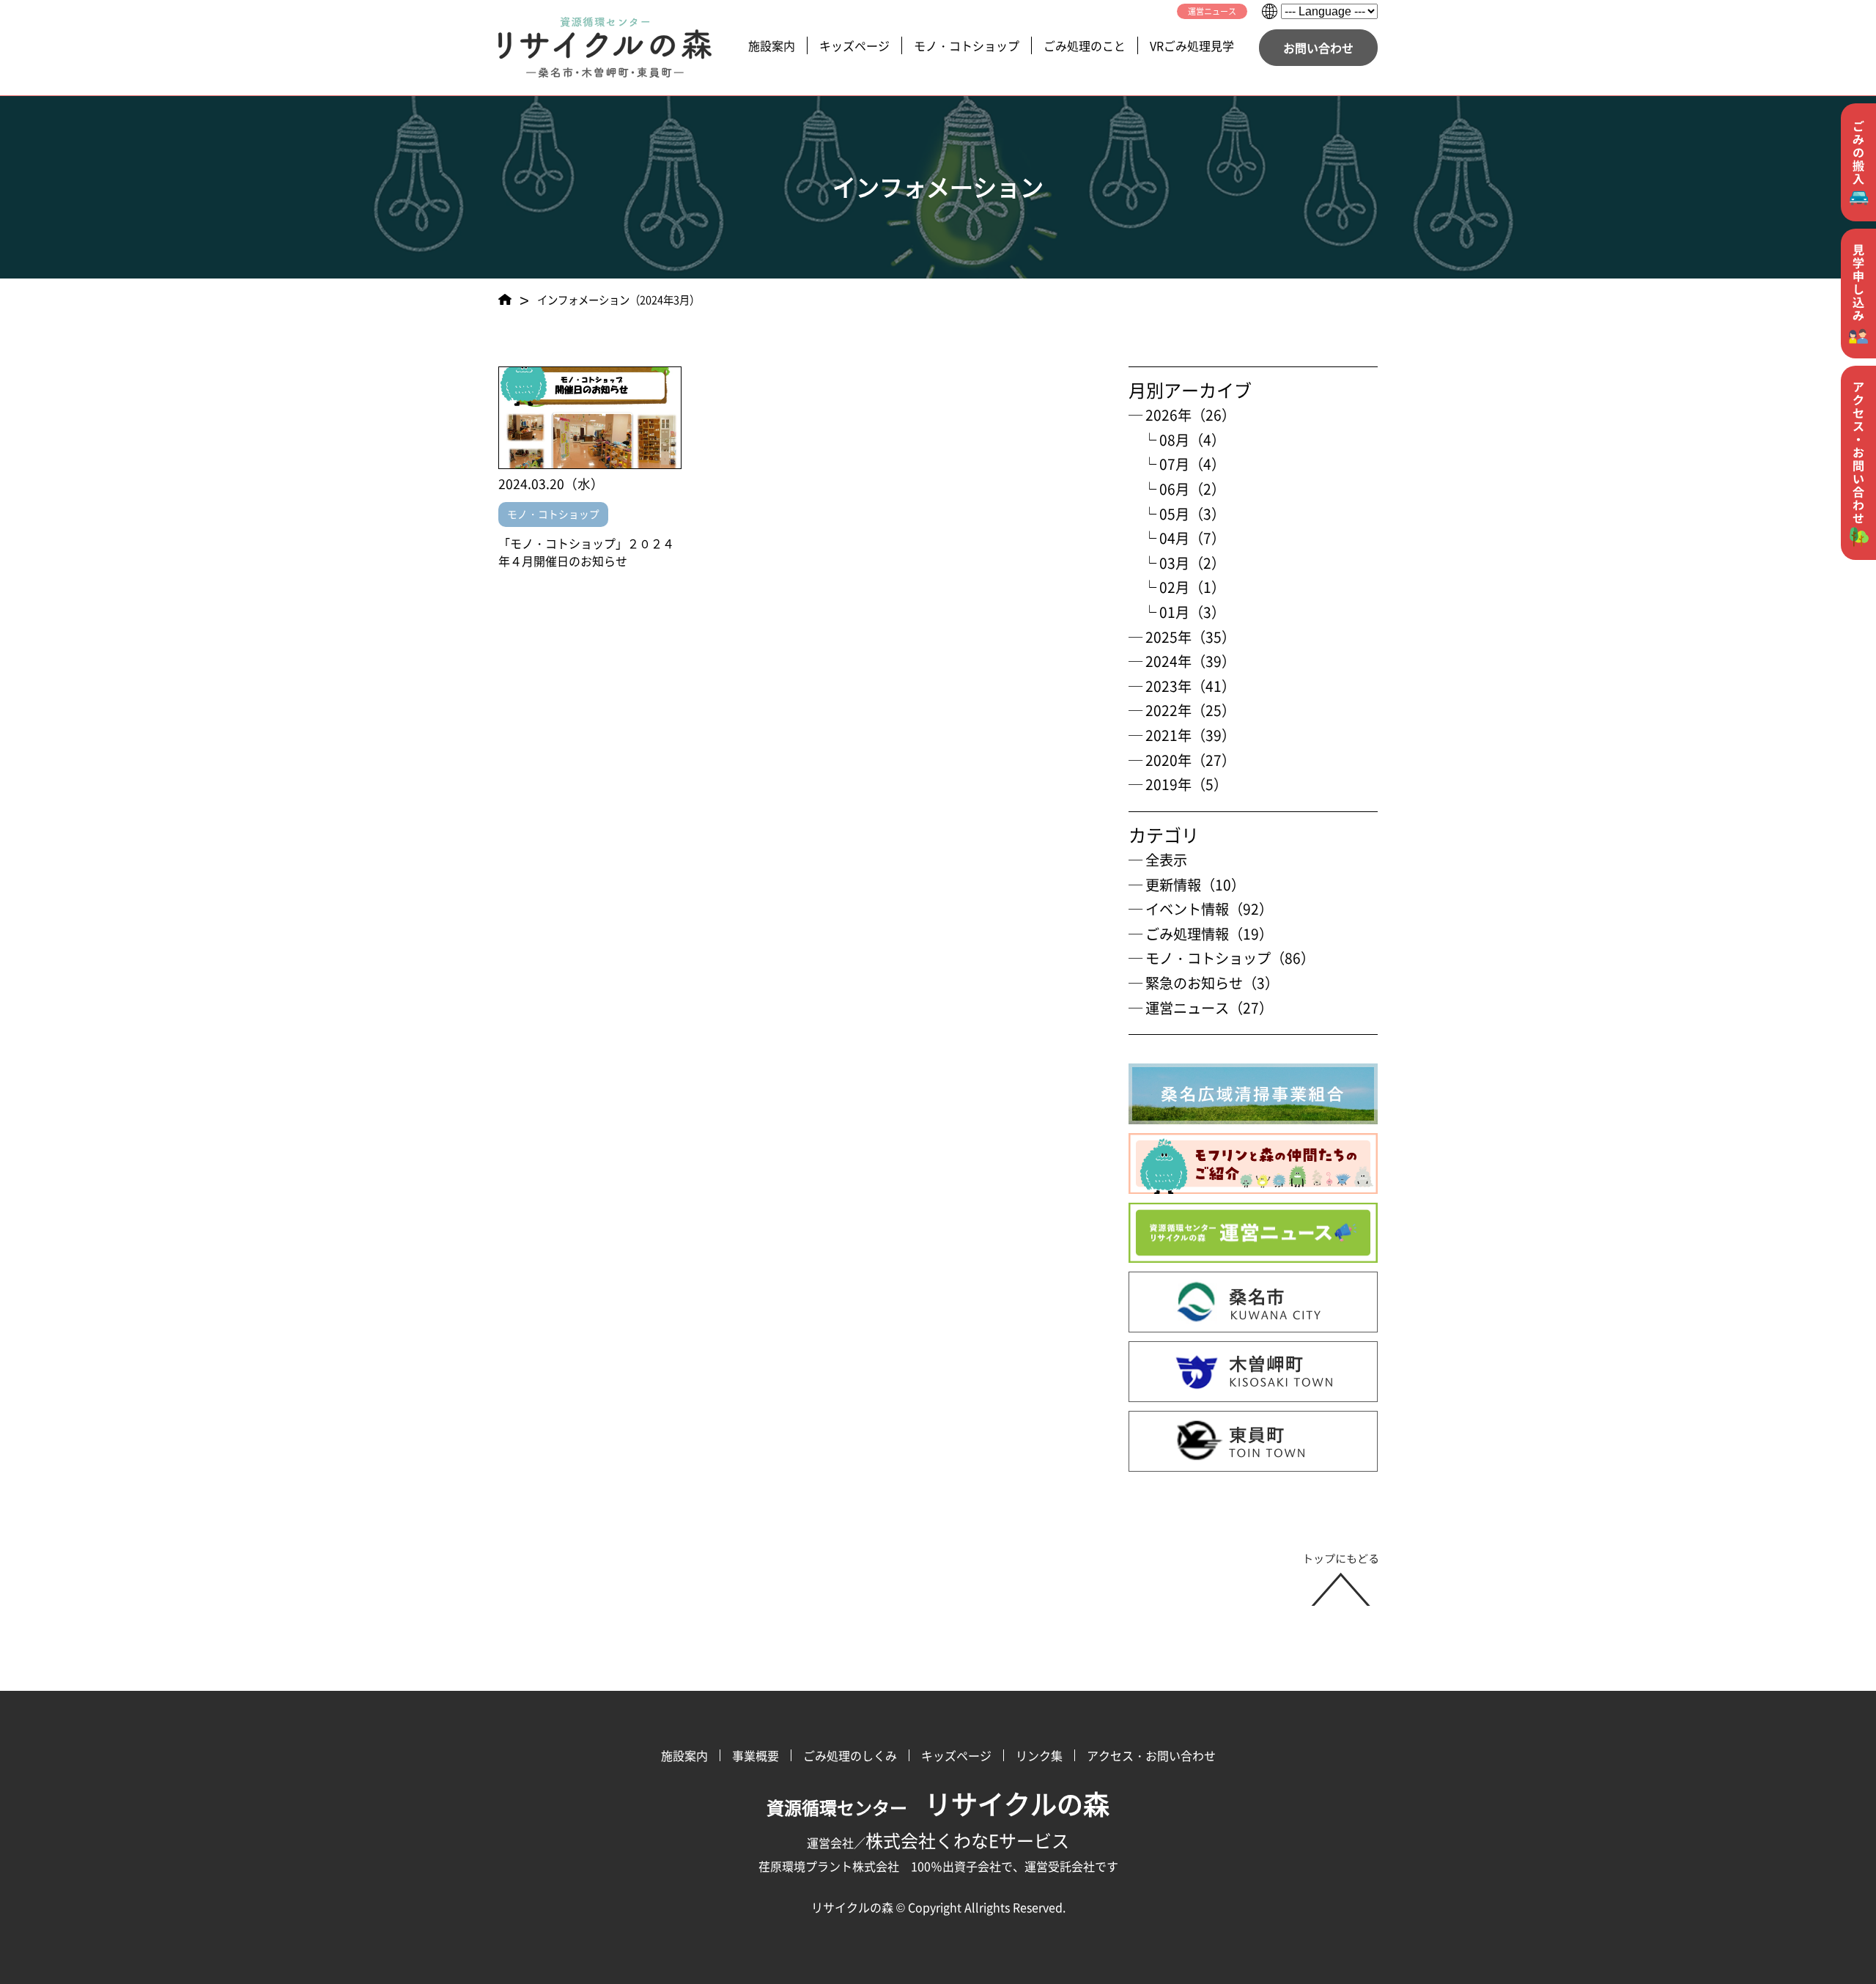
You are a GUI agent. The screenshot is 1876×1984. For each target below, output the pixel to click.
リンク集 (1039, 1755)
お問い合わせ (1318, 48)
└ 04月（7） (1177, 538)
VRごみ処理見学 (1192, 45)
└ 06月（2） (1177, 489)
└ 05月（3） (1177, 514)
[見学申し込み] (1858, 294)
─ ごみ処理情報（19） (1201, 934)
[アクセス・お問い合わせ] (1858, 463)
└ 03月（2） (1177, 563)
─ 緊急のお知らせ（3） (1204, 983)
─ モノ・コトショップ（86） (1222, 958)
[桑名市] (1253, 1302)
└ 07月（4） (1177, 464)
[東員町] (1253, 1441)
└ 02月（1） (1177, 587)
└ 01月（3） (1177, 612)
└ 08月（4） (1177, 440)
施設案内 (772, 45)
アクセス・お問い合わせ (1151, 1755)
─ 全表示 (1158, 860)
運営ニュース (1212, 11)
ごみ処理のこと (1085, 45)
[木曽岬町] (1253, 1372)
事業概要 (756, 1755)
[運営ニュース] (1253, 1233)
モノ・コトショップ (967, 45)
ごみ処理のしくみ (850, 1755)
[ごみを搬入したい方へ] (1858, 162)
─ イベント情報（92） (1201, 909)
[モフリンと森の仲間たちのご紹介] (1253, 1164)
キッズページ (854, 45)
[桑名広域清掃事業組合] (1253, 1094)
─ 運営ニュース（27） (1201, 1008)
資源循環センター (938, 1807)
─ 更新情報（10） (1187, 885)
